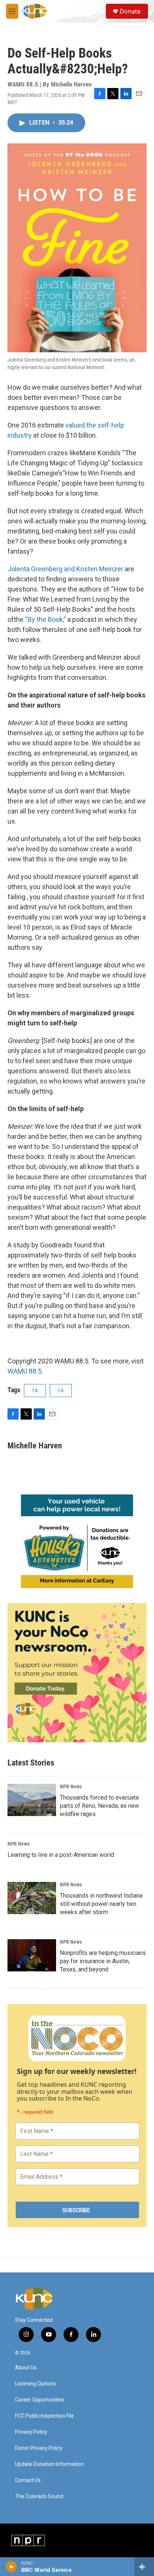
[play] (11, 2567)
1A (35, 1390)
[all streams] (144, 2567)
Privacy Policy (31, 2432)
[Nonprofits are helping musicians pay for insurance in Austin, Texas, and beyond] (32, 1955)
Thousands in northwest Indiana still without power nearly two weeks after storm (101, 1904)
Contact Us (28, 2480)
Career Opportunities (40, 2400)
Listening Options (35, 2384)
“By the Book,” (45, 619)
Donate (130, 11)
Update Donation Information (49, 2464)
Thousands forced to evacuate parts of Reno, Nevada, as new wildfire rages (99, 1806)
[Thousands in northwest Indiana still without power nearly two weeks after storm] (32, 1898)
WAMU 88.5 (24, 1371)
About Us (26, 2368)
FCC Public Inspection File (44, 2416)
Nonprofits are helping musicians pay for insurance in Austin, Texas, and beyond (103, 1961)
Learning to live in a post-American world (61, 1855)
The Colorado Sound (39, 2496)
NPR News (71, 1786)
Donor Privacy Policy (39, 2448)
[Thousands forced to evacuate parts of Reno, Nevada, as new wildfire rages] (32, 1800)
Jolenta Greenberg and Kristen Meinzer (65, 569)
